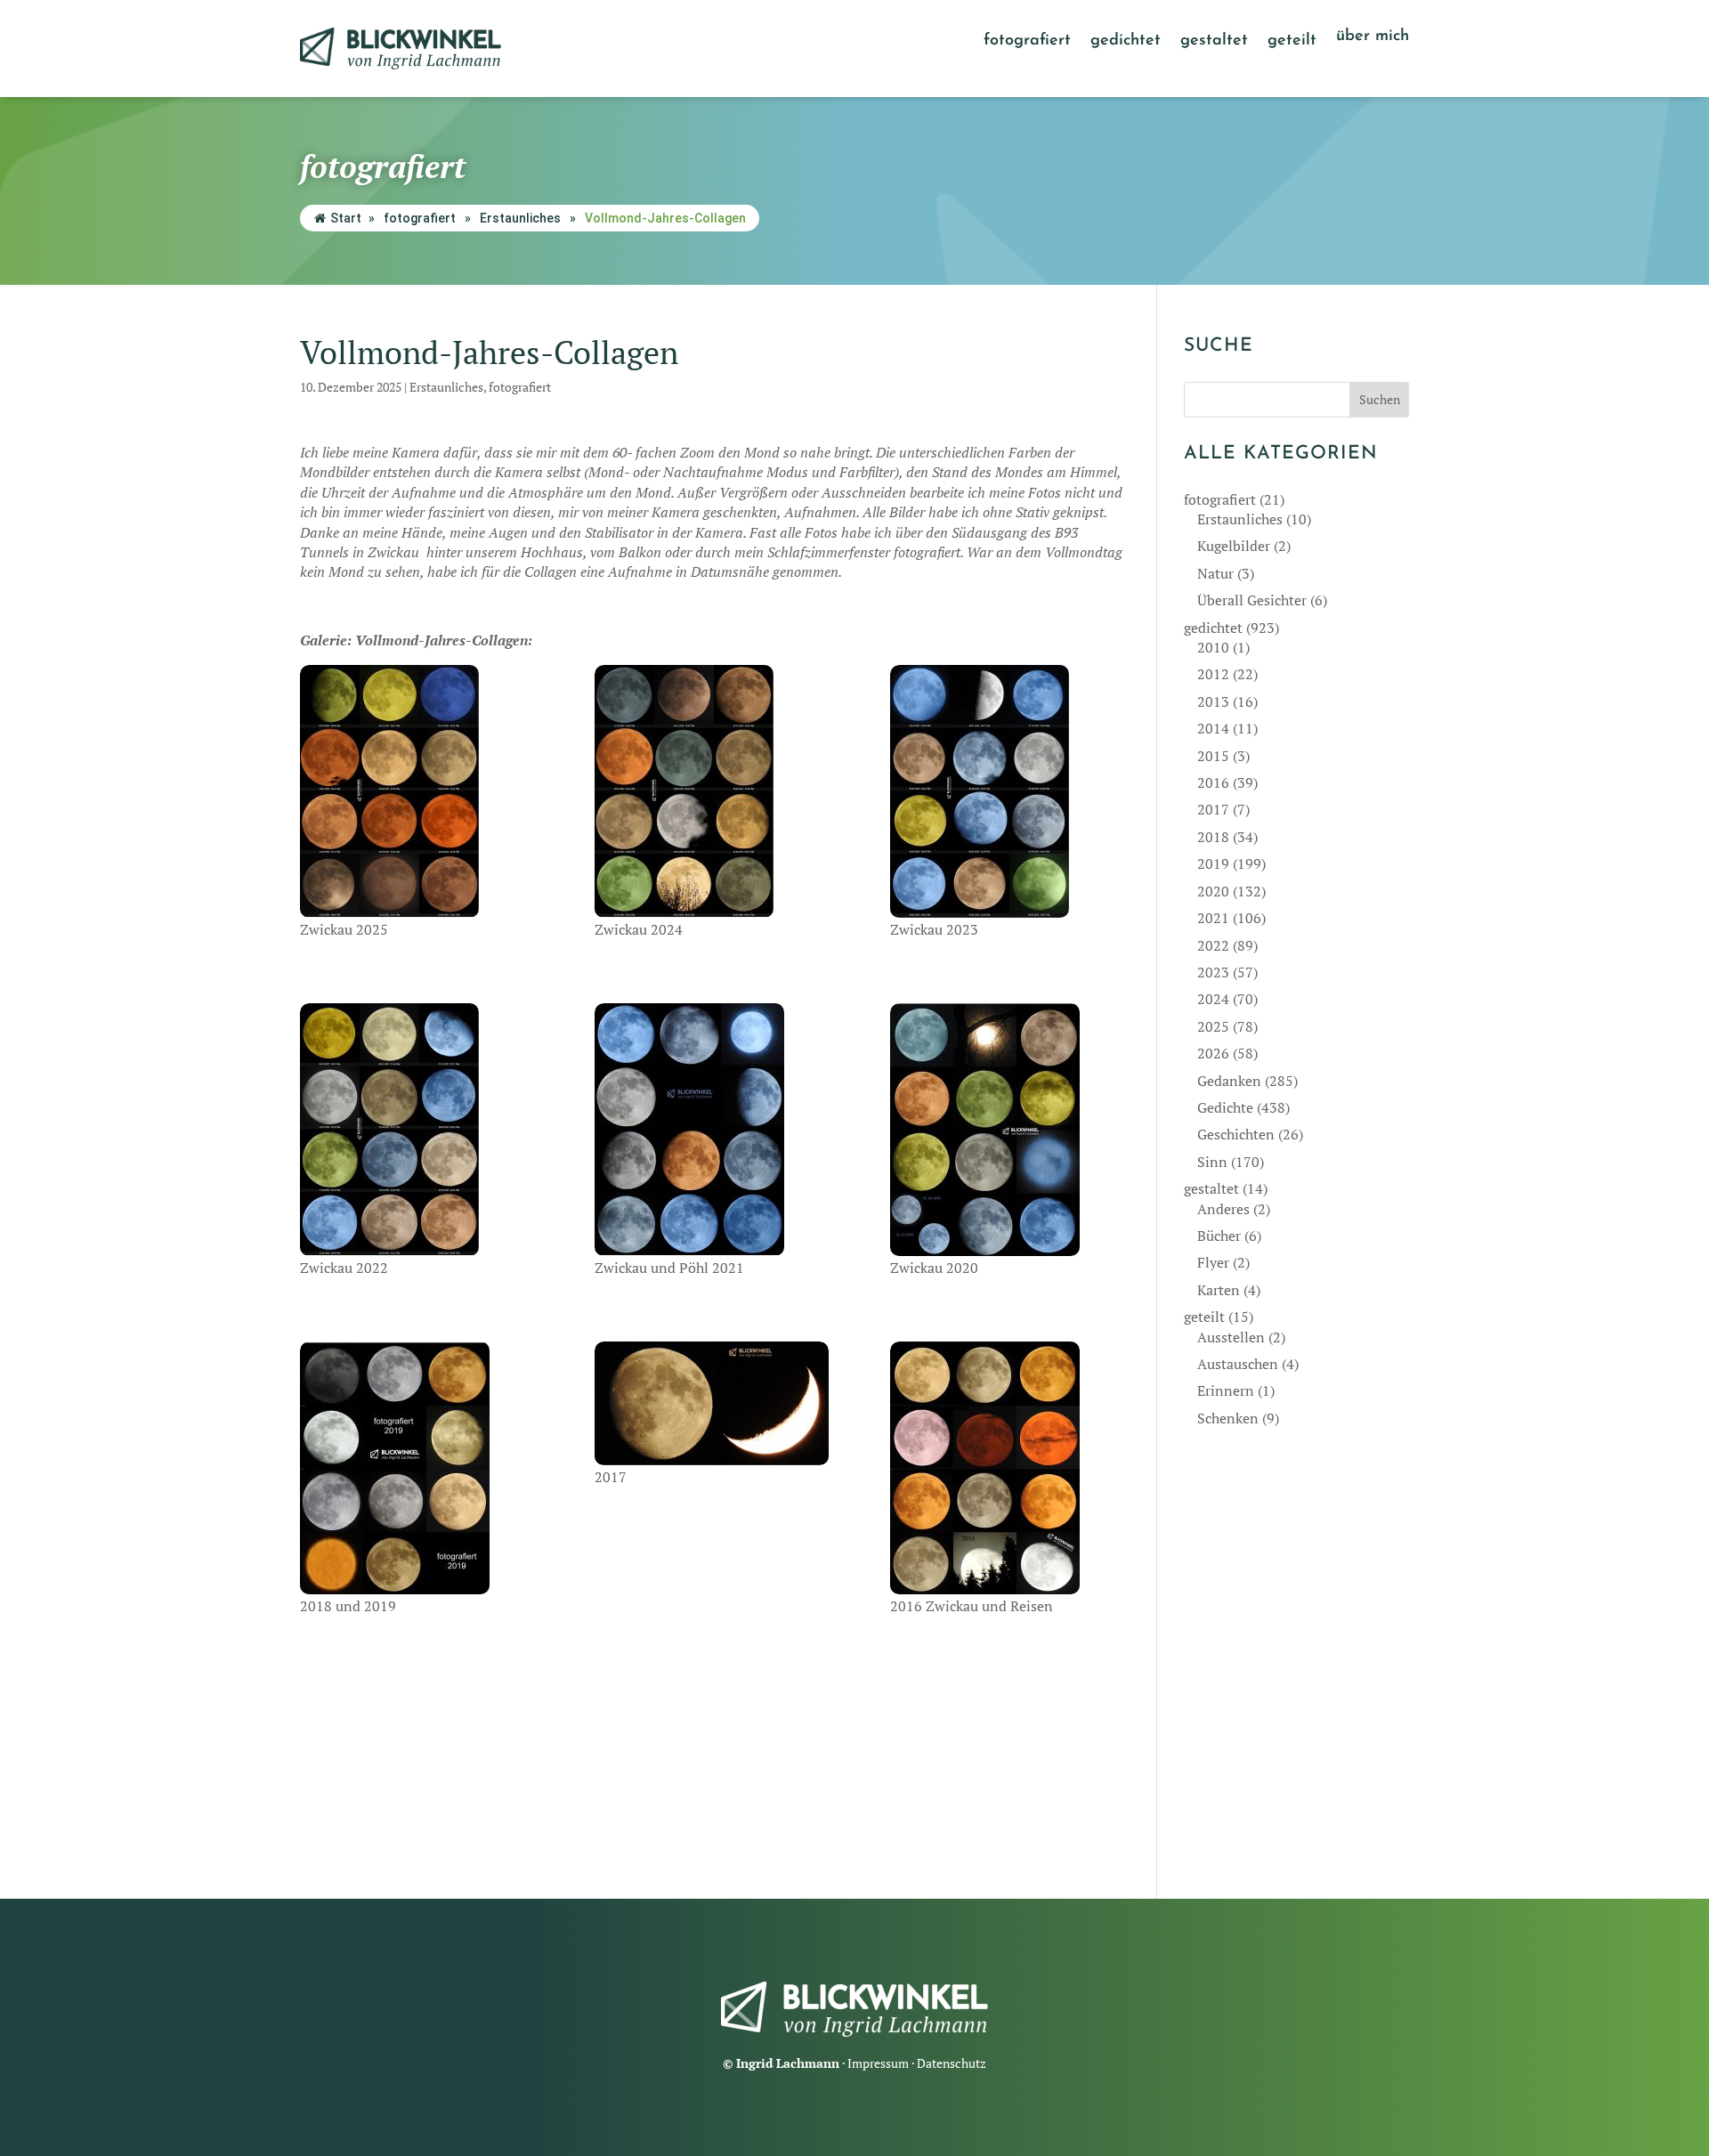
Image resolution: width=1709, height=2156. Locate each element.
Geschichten (1236, 1134)
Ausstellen (1231, 1337)
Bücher (1219, 1236)
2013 (1213, 701)
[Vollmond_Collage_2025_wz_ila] (417, 791)
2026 (1213, 1053)
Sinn (1212, 1162)
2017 (1213, 809)
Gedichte (1225, 1107)
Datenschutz (952, 2063)
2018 (1213, 837)
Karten (1219, 1290)
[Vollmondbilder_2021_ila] (712, 1130)
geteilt (1292, 42)
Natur (1215, 573)
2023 (1213, 972)
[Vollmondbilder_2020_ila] (1007, 1130)
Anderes (1223, 1209)
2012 (1213, 674)
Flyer (1213, 1262)
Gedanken (1229, 1081)
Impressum (878, 2063)
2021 (1213, 918)
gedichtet (1126, 42)
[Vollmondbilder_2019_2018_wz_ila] (417, 1468)
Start (346, 218)
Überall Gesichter (1252, 600)
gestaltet (1214, 42)
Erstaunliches (520, 218)
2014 (1213, 728)
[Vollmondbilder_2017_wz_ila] (712, 1403)
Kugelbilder (1234, 546)
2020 (1213, 891)
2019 (1213, 863)
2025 (1213, 1026)
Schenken (1228, 1418)
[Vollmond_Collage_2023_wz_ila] (1007, 791)
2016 (1213, 782)
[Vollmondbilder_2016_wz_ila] (1007, 1468)
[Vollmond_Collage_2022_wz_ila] (417, 1130)
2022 (1213, 945)
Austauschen (1238, 1364)
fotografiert (1027, 42)
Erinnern (1226, 1390)
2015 (1213, 756)
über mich (1373, 37)
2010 (1213, 647)
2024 (1213, 999)
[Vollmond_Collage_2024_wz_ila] (712, 791)
